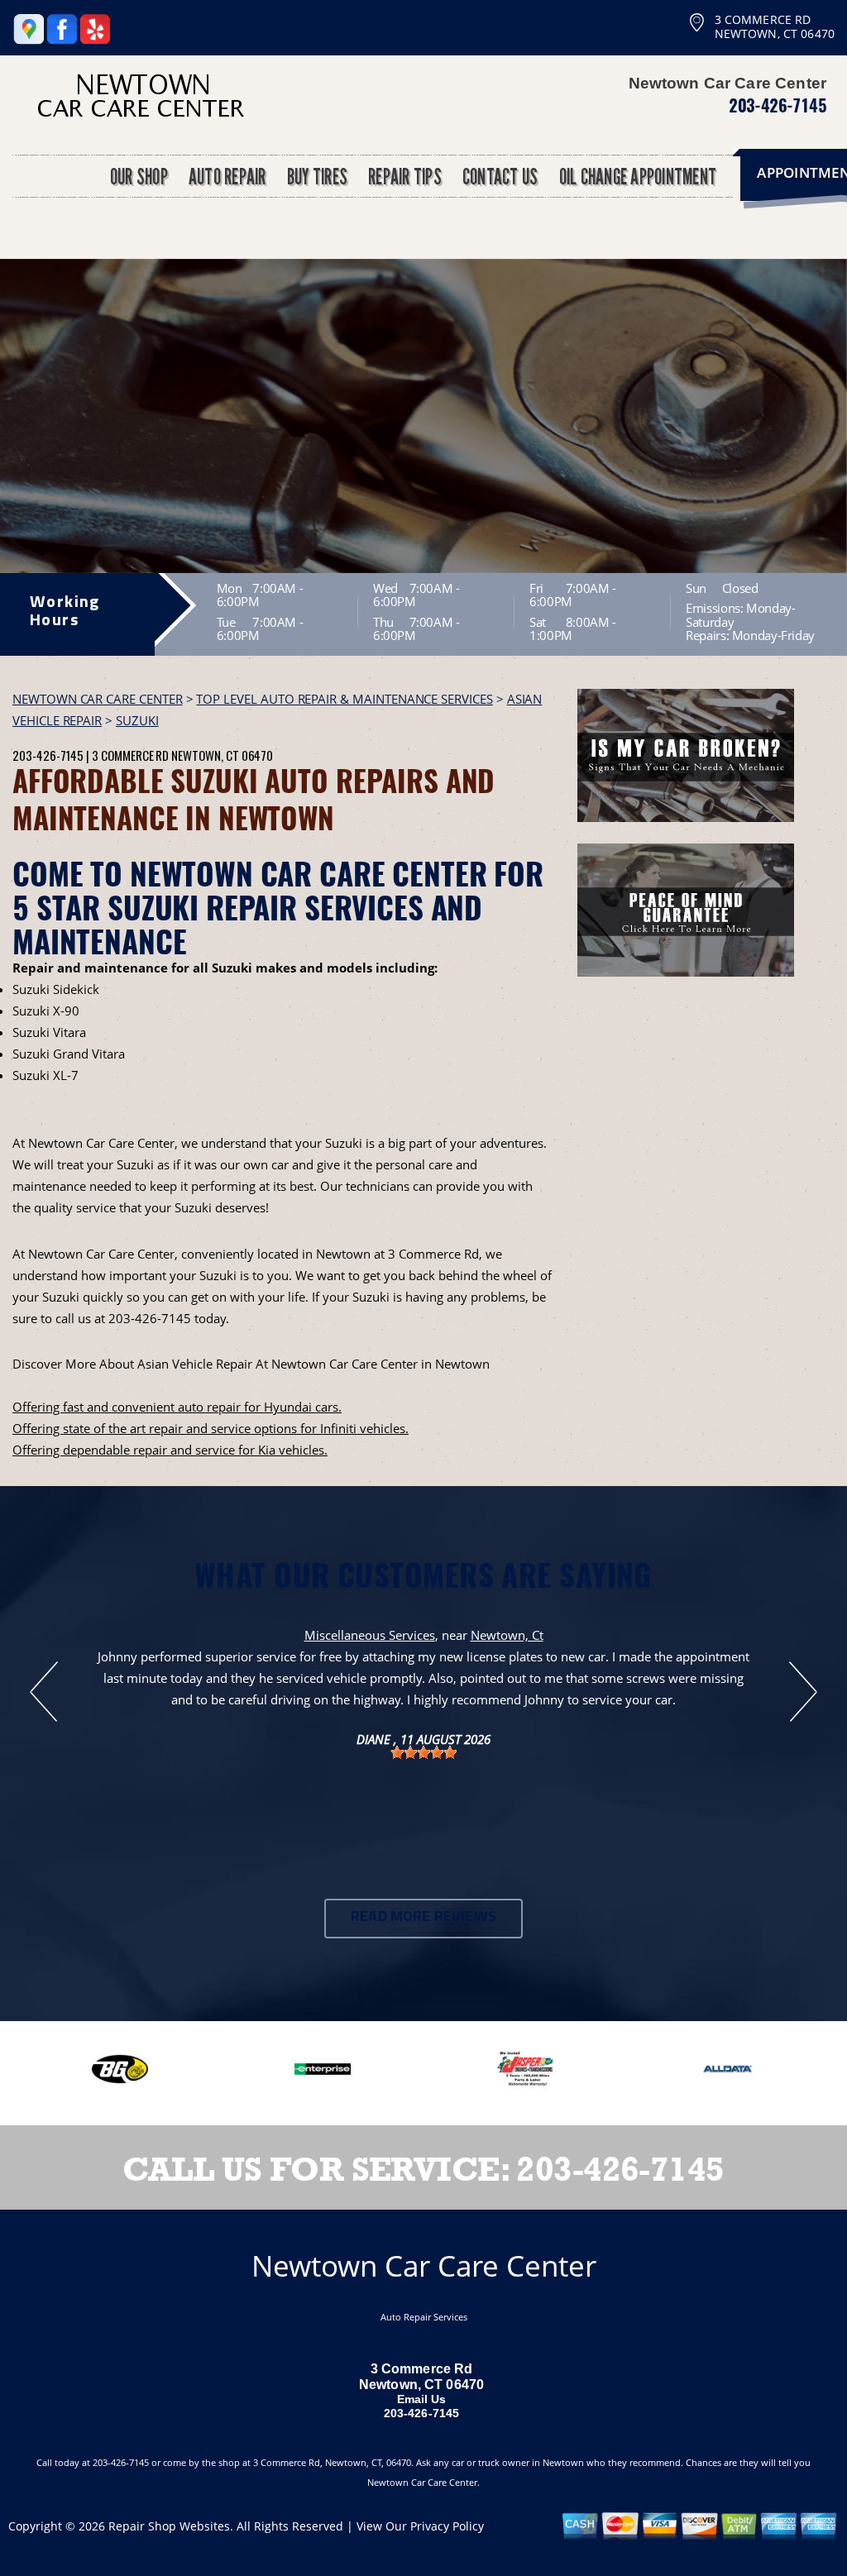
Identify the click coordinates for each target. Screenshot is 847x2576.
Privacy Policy (447, 2526)
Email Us (422, 2399)
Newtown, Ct (507, 1635)
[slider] (423, 1752)
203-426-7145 (778, 105)
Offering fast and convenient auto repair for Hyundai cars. (177, 1407)
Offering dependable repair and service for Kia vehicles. (170, 1450)
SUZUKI (137, 720)
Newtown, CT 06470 (222, 755)
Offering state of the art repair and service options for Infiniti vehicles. (211, 1428)
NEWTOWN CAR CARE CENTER (98, 699)
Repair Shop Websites (169, 2526)
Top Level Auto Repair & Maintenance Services (344, 699)
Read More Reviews (423, 1918)
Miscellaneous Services (370, 1635)
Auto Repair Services (424, 2317)
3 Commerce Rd (130, 755)
